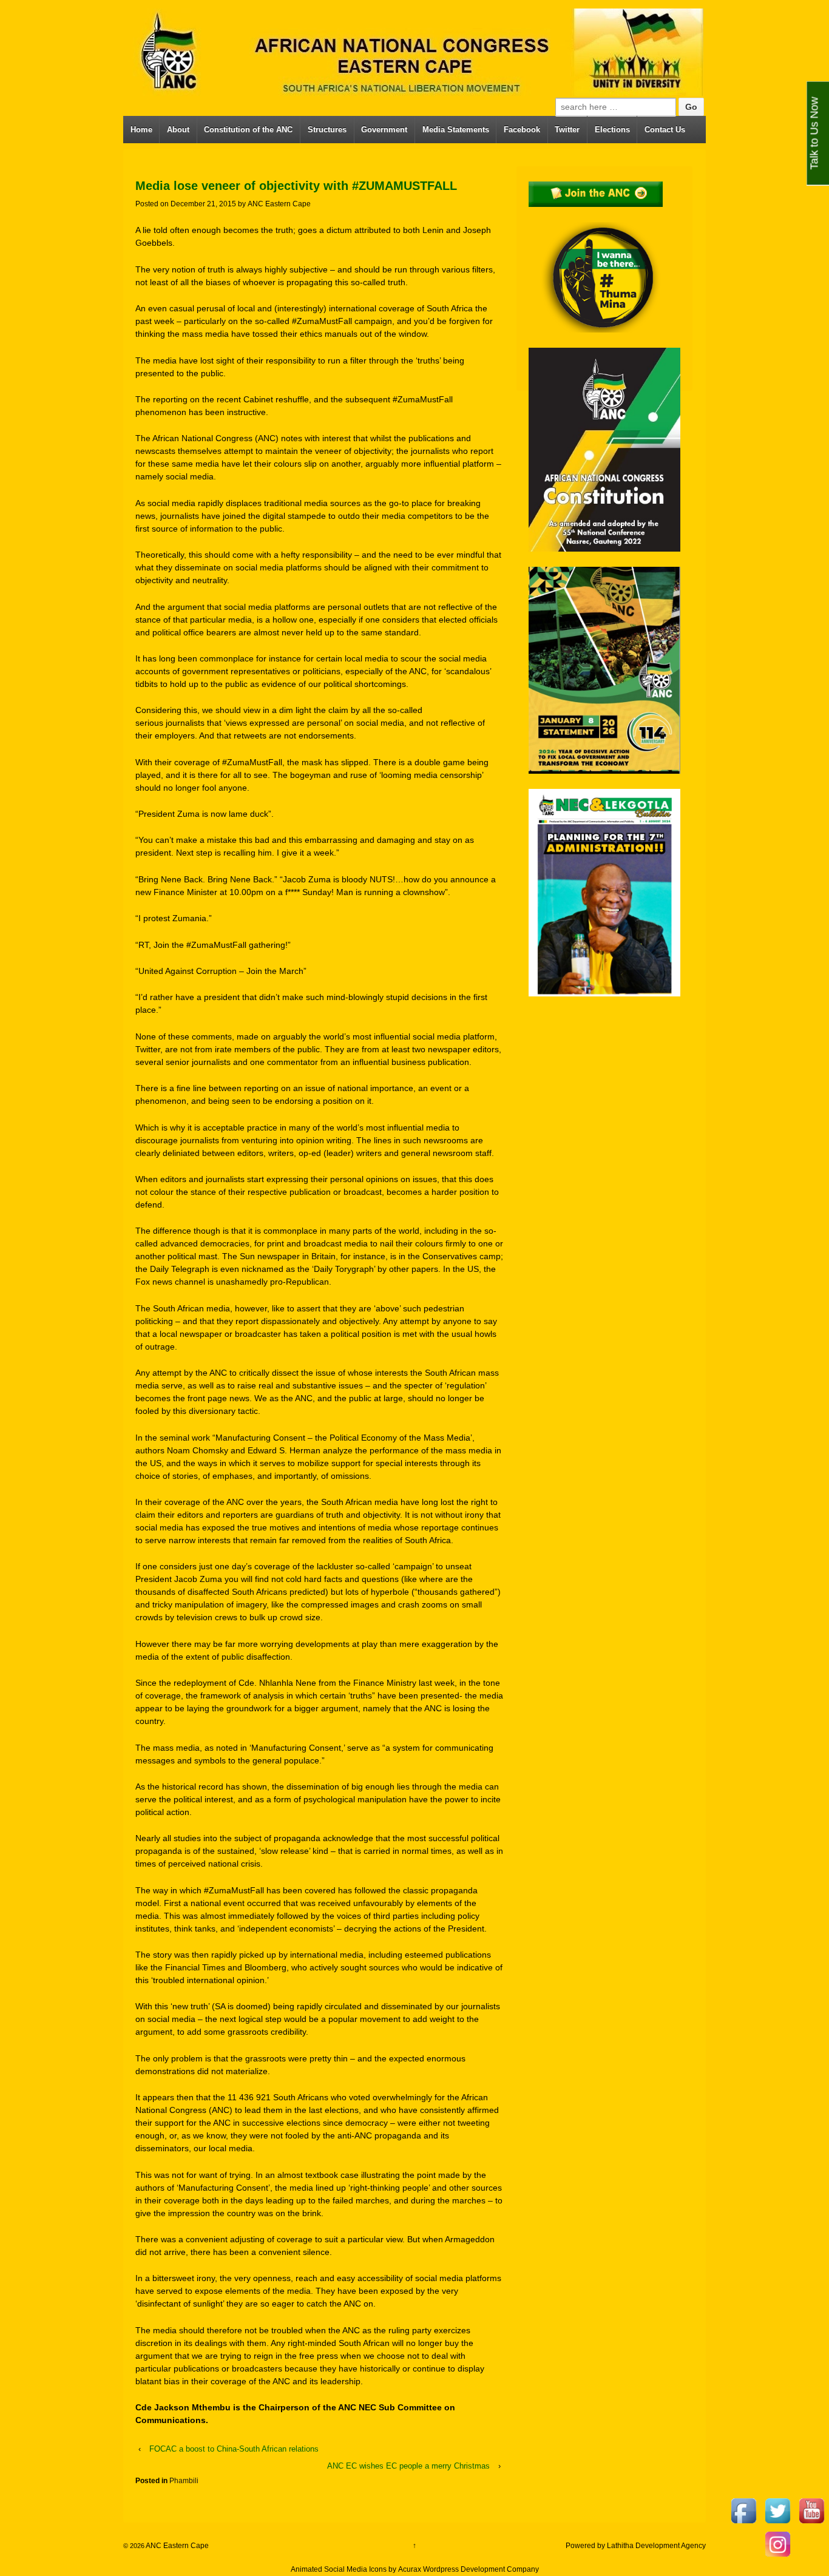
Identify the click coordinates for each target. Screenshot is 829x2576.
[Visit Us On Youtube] (811, 2510)
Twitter (567, 130)
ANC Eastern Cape (279, 204)
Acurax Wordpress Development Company (469, 2569)
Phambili (184, 2481)
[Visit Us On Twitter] (777, 2510)
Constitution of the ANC (248, 130)
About (178, 130)
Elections (612, 130)
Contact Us (665, 130)
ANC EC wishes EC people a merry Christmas (408, 2466)
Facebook (522, 130)
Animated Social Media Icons (339, 2569)
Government (384, 130)
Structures (327, 130)
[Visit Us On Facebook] (743, 2510)
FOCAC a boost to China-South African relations (234, 2449)
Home (141, 130)
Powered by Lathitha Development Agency (636, 2546)
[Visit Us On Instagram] (777, 2543)
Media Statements (456, 130)
